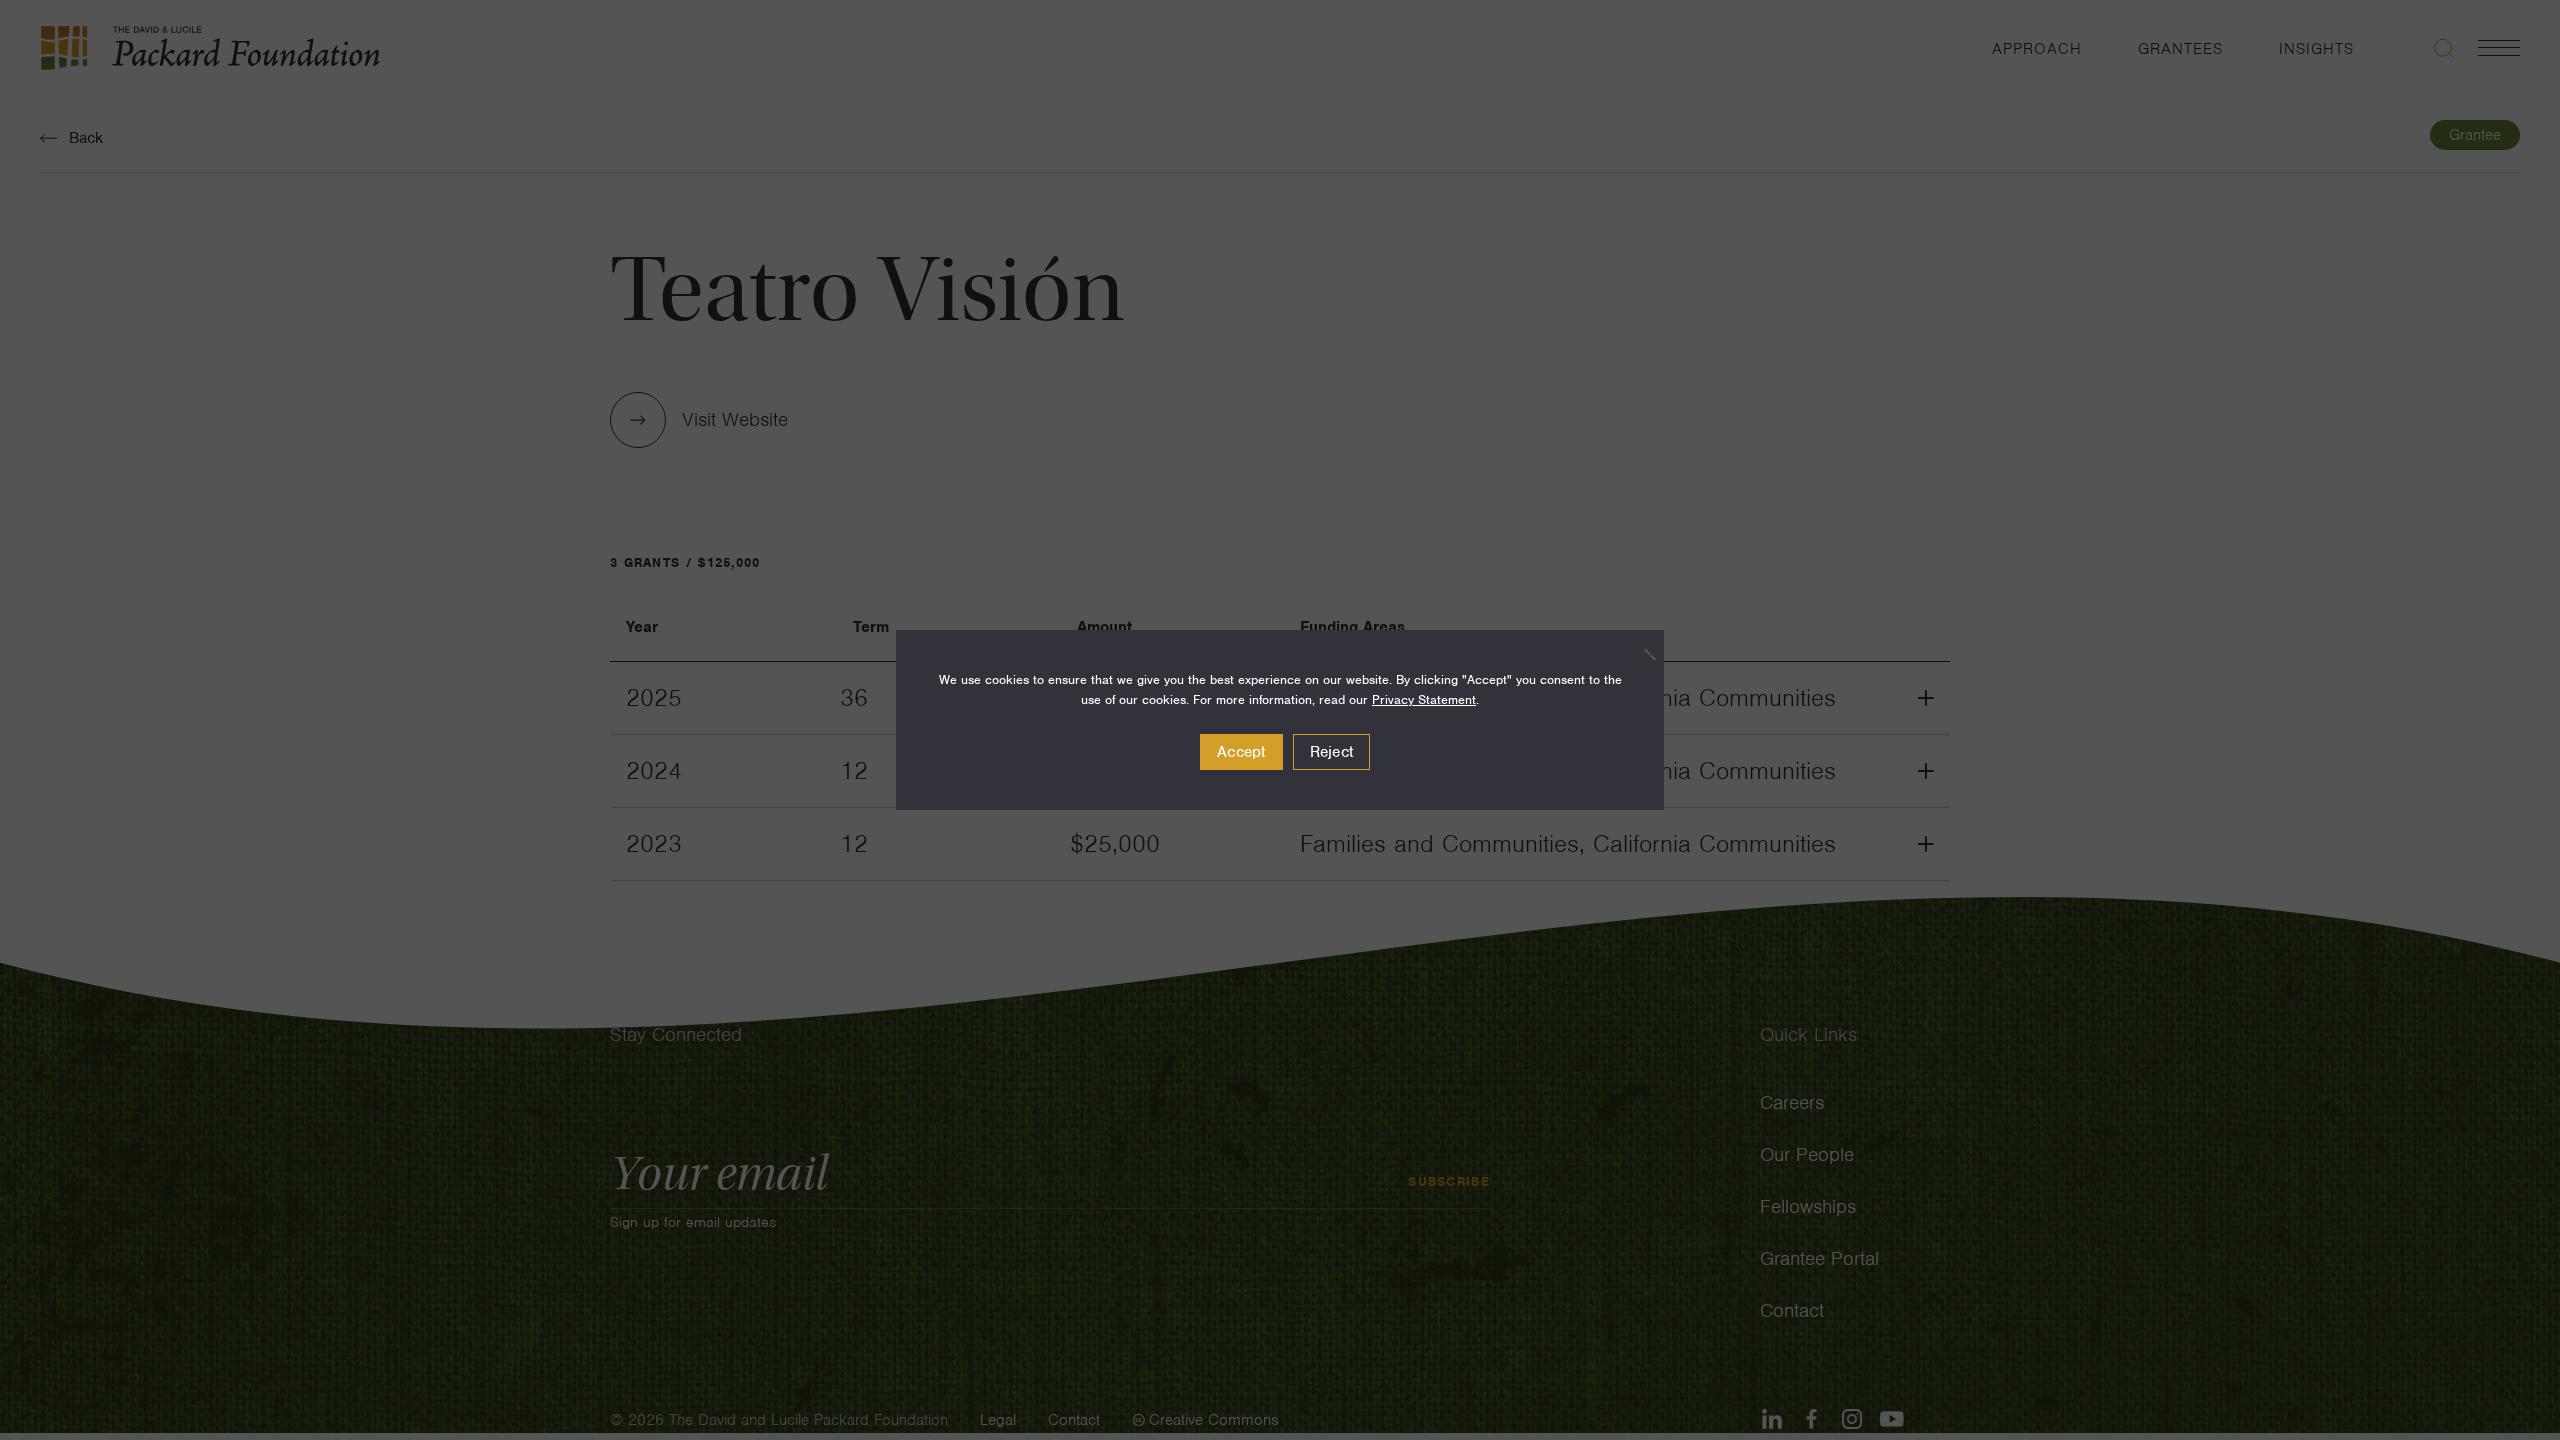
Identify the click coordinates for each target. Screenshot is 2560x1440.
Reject (1332, 752)
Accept (1241, 752)
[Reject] (1639, 654)
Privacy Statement (1424, 699)
